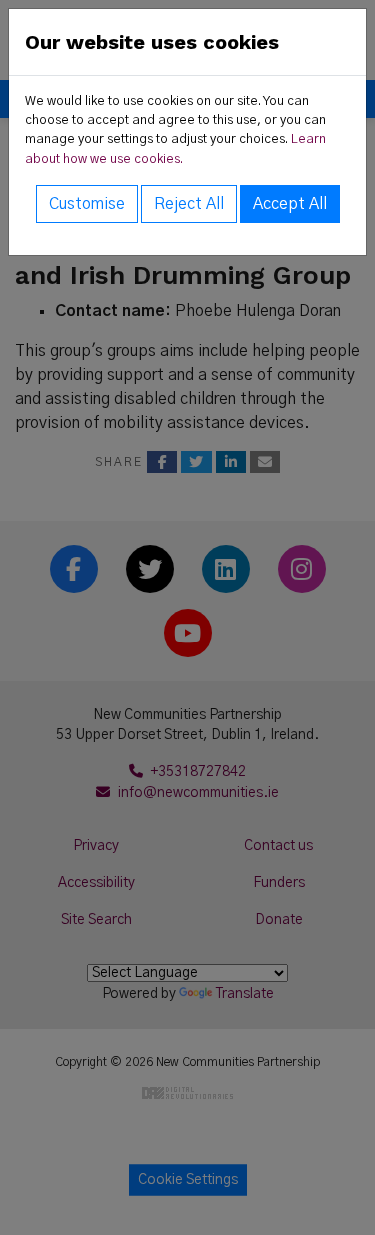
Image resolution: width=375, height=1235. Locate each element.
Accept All (290, 204)
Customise (87, 204)
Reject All (189, 204)
